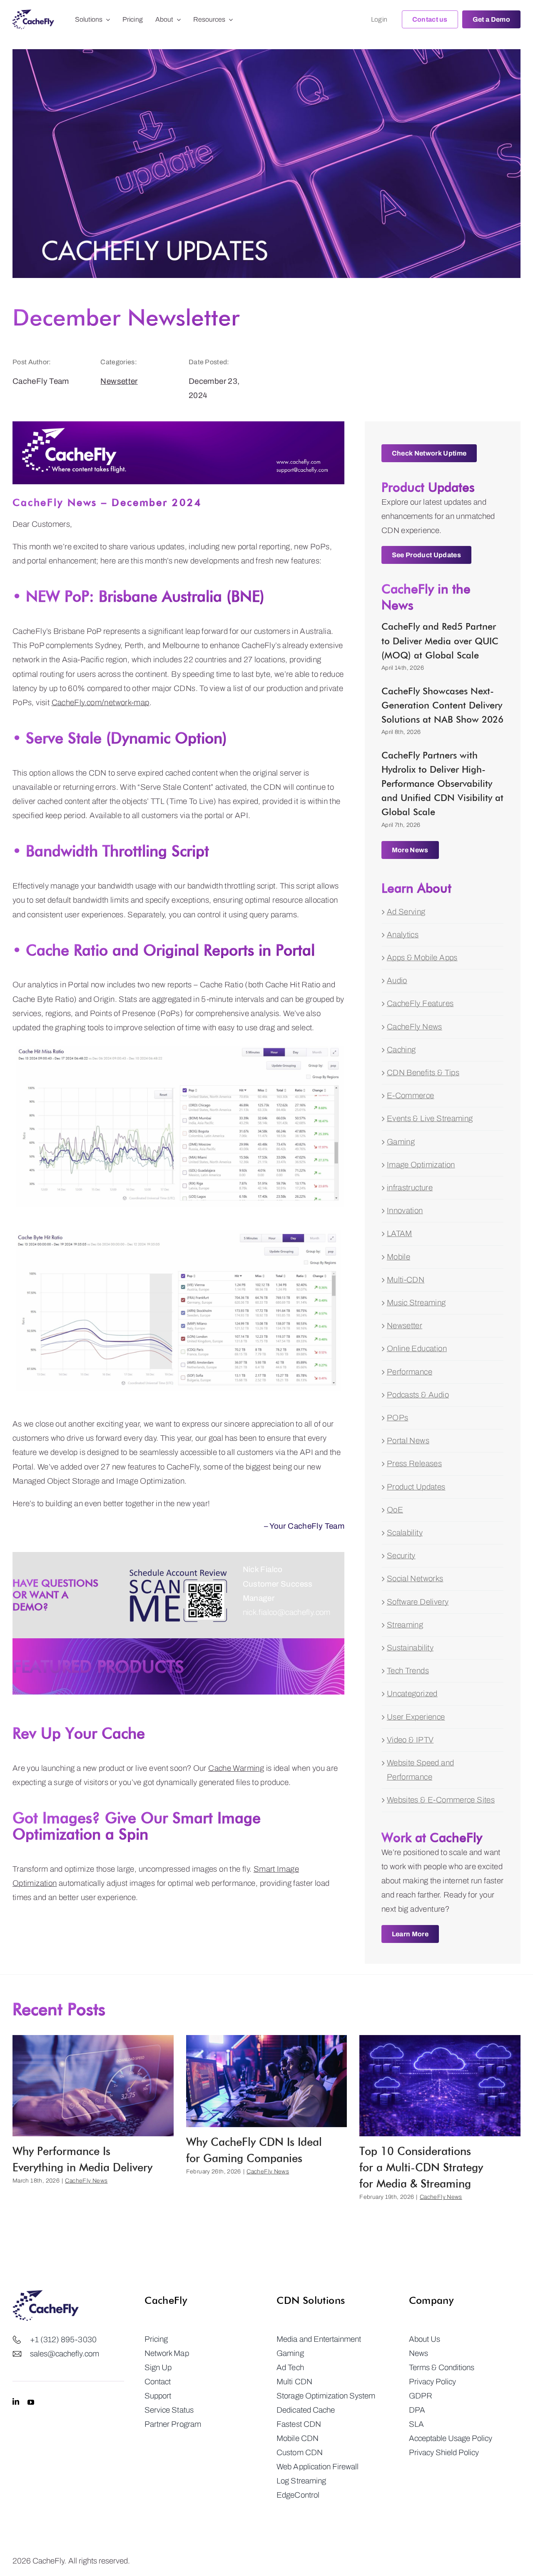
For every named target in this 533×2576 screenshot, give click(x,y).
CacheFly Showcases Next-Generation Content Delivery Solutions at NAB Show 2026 (442, 705)
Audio (397, 980)
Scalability (405, 1533)
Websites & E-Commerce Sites (441, 1800)
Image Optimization (421, 1165)
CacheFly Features (420, 1003)
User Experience (416, 1717)
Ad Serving (406, 912)
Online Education (417, 1348)
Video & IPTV (410, 1740)
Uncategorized (412, 1694)
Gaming (401, 1142)
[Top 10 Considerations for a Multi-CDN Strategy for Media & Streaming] (440, 2086)
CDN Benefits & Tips (423, 1073)
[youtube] (31, 2402)
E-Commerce (411, 1095)
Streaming (405, 1625)
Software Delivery (418, 1602)
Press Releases (414, 1463)
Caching (401, 1050)
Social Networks (415, 1578)
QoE (395, 1510)
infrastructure (410, 1188)
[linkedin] (16, 2402)
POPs (398, 1418)
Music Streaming (416, 1303)
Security (401, 1556)
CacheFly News (415, 1027)
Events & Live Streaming (430, 1118)
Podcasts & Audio (418, 1395)
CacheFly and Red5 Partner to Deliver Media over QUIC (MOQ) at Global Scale (440, 641)
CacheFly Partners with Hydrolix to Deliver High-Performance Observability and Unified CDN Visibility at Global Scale (442, 784)
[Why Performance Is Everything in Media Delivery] (93, 2086)
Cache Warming (236, 1768)
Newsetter (119, 381)
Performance (410, 1372)
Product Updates (416, 1487)
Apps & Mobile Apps (422, 958)
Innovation (405, 1210)
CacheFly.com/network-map (101, 702)
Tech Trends (408, 1671)
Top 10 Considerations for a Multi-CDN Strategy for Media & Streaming (421, 2167)
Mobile (399, 1257)
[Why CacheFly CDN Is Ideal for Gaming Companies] (267, 2081)
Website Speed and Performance (420, 1770)
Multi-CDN (406, 1280)
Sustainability (410, 1648)
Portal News (408, 1441)
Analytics (403, 935)
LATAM (400, 1233)
